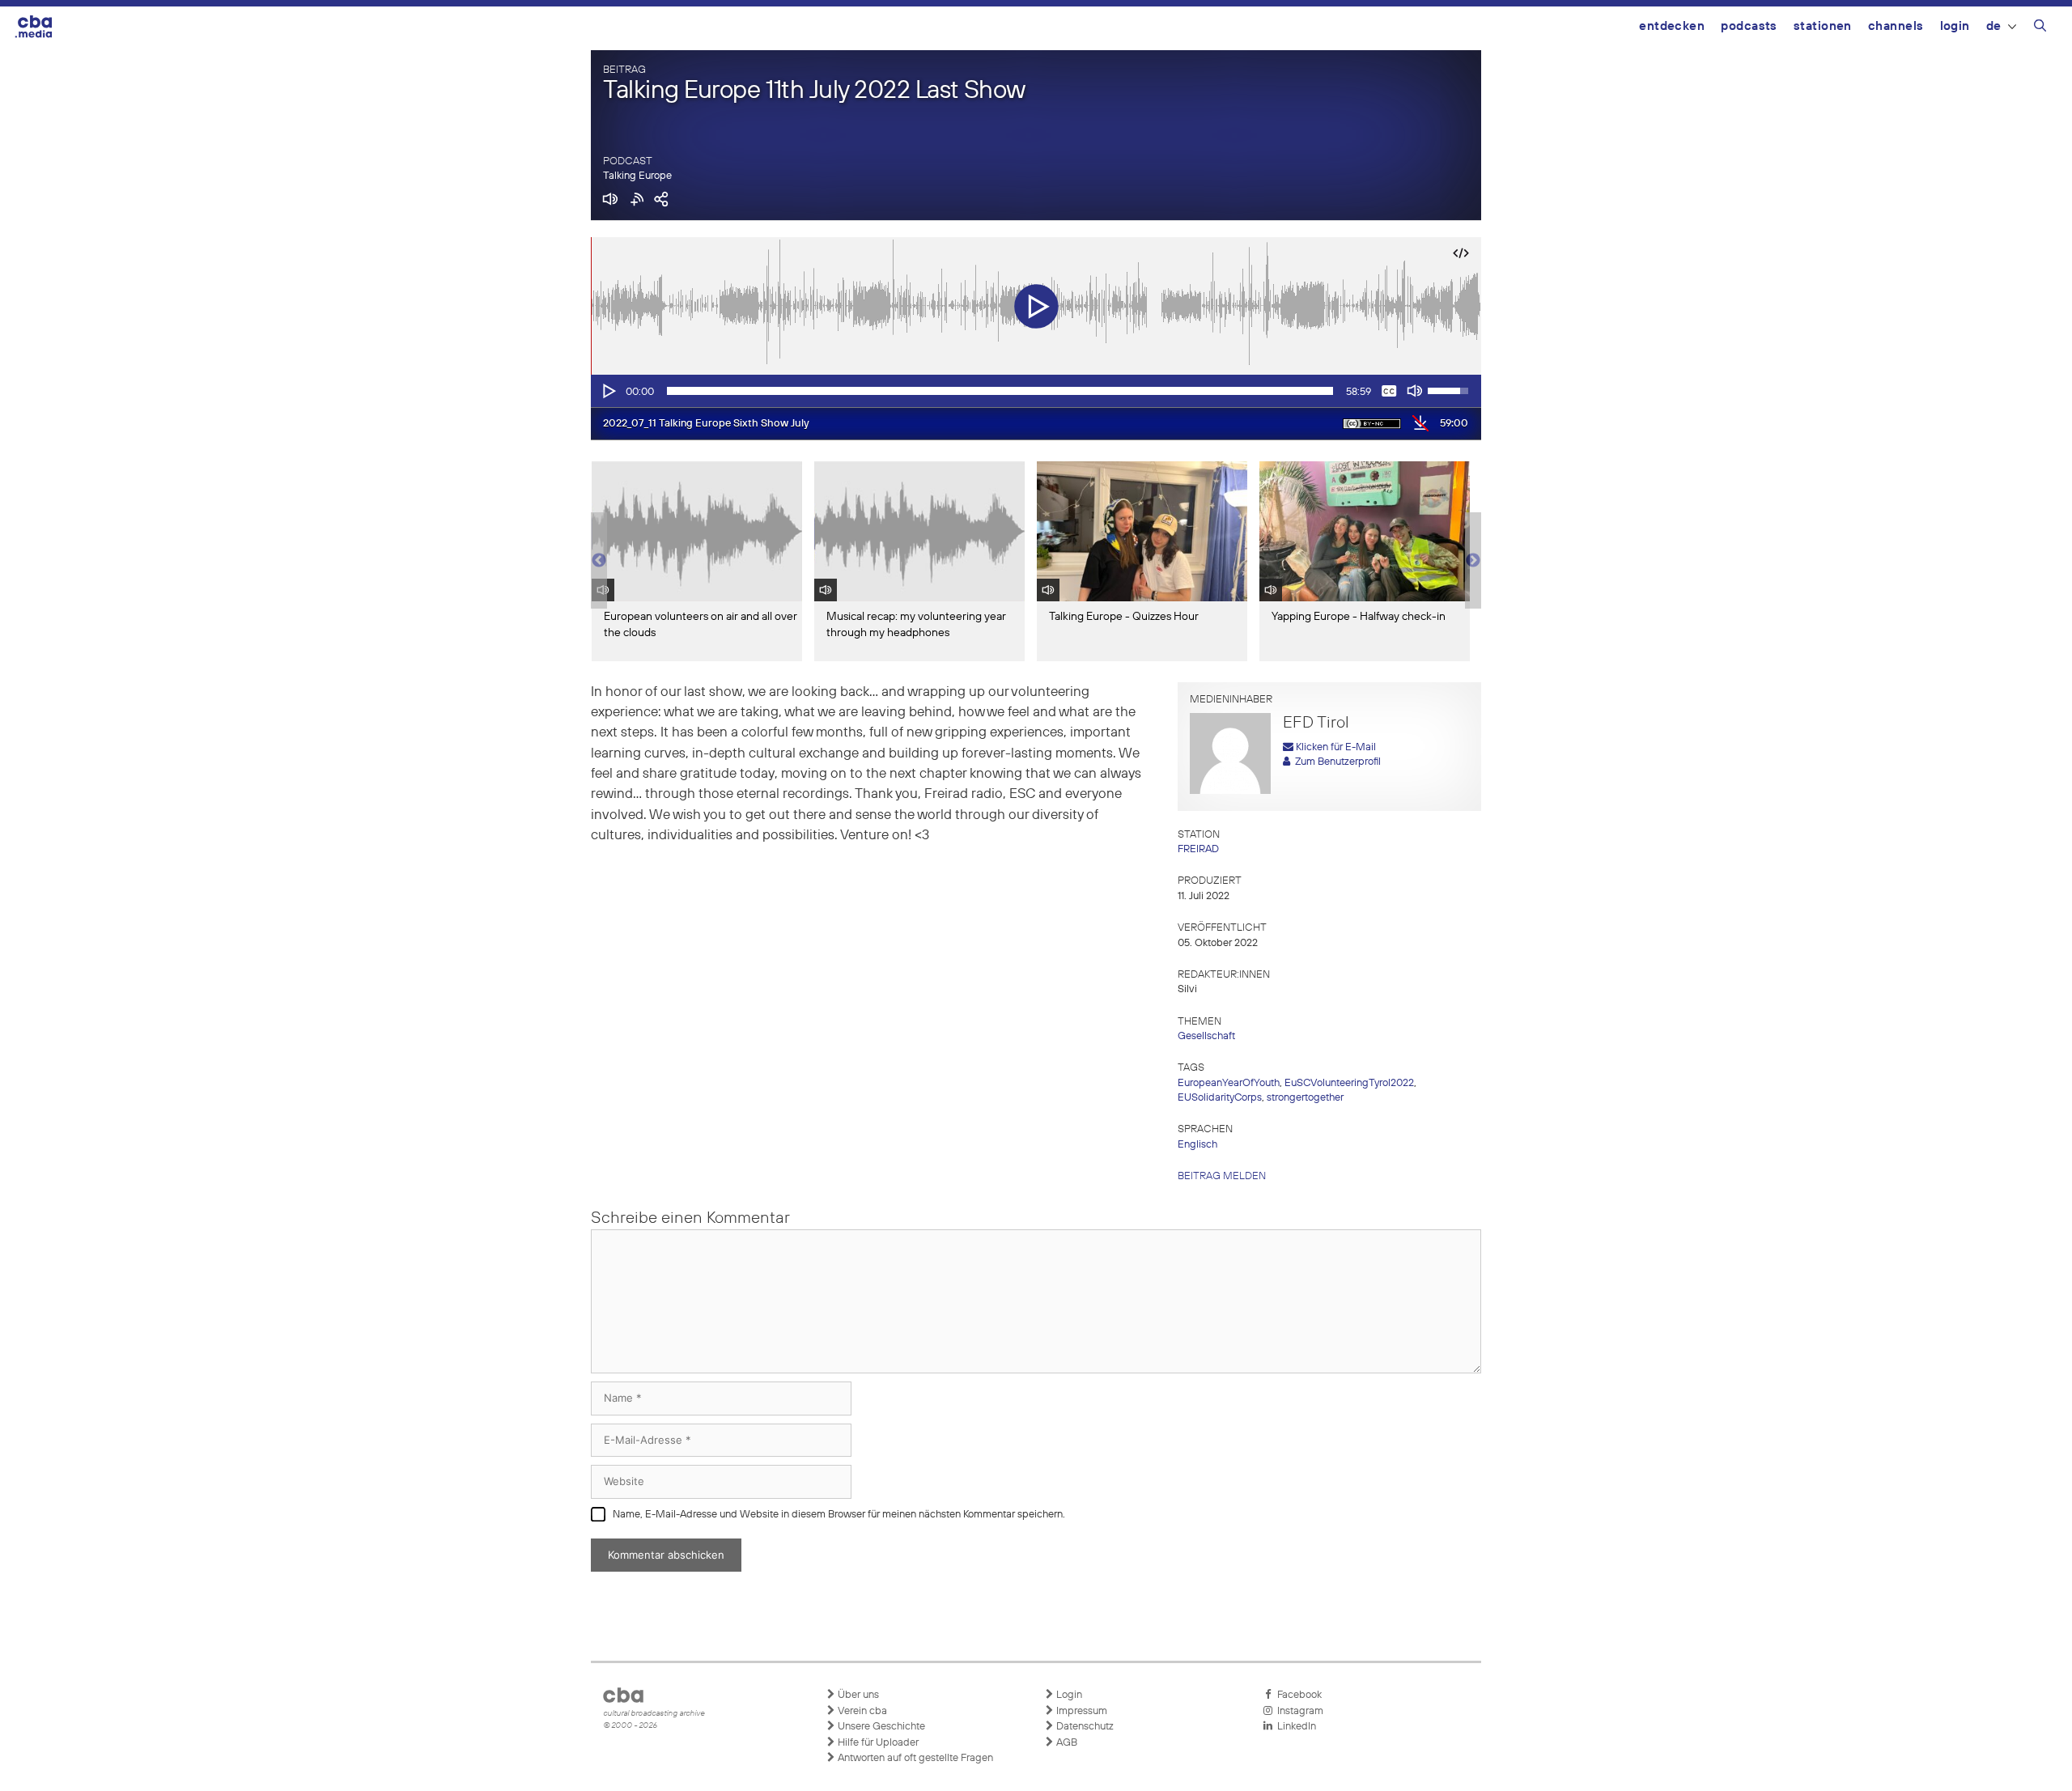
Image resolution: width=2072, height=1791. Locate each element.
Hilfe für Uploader (877, 1743)
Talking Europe (637, 176)
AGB (1066, 1743)
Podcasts (1749, 26)
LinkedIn (1294, 1727)
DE (1994, 26)
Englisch (1197, 1145)
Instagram (1298, 1711)
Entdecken (1672, 26)
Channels (1896, 26)
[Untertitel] (1389, 391)
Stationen (1823, 26)
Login (1955, 26)
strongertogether (1305, 1098)
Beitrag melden (1222, 1176)
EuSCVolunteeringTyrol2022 (1349, 1083)
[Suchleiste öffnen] (2040, 28)
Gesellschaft (1206, 1036)
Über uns (857, 1695)
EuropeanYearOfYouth (1229, 1083)
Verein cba (861, 1711)
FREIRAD (1198, 849)
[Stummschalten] (1415, 391)
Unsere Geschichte (880, 1727)
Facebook (1297, 1695)
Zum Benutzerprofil (1335, 762)
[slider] (1000, 391)
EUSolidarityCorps (1220, 1098)
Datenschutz (1084, 1727)
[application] (1036, 391)
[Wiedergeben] (608, 391)
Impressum (1081, 1711)
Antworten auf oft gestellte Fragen (914, 1758)
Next (1473, 561)
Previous (599, 561)
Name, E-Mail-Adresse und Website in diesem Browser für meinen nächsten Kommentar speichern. (839, 1515)
